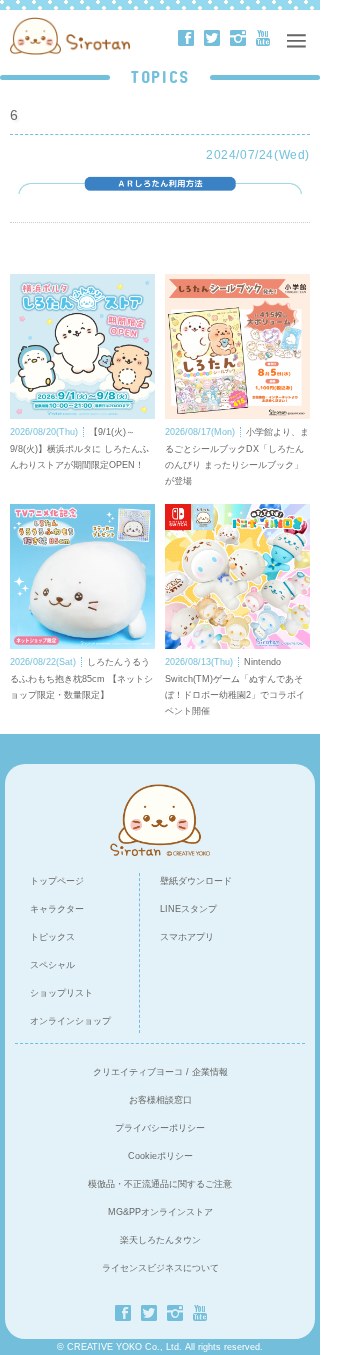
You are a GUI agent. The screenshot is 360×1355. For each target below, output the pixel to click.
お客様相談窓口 (160, 1100)
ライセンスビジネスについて (160, 1268)
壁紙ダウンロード (196, 881)
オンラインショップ (70, 1021)
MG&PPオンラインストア (160, 1212)
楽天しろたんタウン (160, 1240)
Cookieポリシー (160, 1156)
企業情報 (210, 1072)
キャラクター (57, 909)
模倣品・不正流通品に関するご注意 (160, 1184)
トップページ (57, 881)
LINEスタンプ (188, 909)
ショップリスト (61, 993)
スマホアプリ (187, 937)
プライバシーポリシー (160, 1128)
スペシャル (52, 965)
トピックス (52, 937)
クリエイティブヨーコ (138, 1072)
